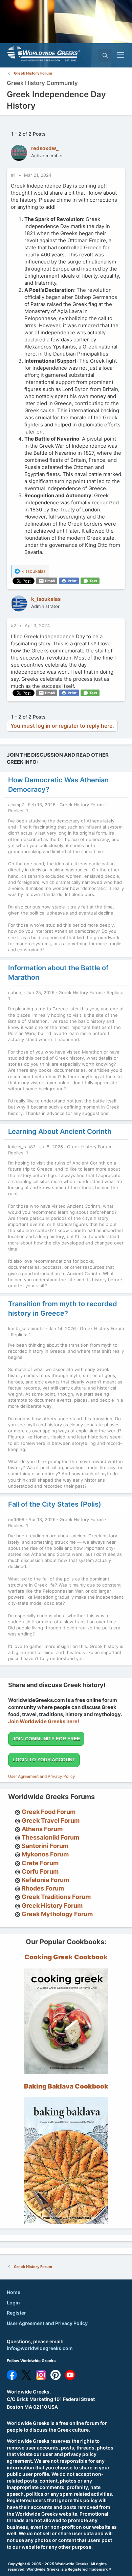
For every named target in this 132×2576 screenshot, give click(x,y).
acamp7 (16, 805)
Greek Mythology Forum (57, 1914)
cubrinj (15, 992)
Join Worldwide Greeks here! (44, 1721)
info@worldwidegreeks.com (40, 2348)
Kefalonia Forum (45, 1880)
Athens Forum (42, 1829)
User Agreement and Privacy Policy (42, 1776)
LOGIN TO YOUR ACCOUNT (44, 1760)
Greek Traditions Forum (56, 1897)
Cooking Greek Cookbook (66, 1957)
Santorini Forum (45, 1846)
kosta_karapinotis (26, 1328)
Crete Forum (40, 1863)
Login (13, 2303)
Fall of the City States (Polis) (55, 1504)
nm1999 (16, 1519)
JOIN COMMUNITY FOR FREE (46, 1739)
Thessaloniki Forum (50, 1837)
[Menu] (121, 55)
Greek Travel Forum (51, 1821)
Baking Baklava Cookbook (66, 2086)
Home (14, 2292)
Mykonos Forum (45, 1854)
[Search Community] (105, 55)
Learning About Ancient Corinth (60, 1131)
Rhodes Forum (43, 1888)
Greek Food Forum (49, 1812)
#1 (14, 175)
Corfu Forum (40, 1871)
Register (16, 2313)
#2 (14, 625)
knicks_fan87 (22, 1147)
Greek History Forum (82, 805)
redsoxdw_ (45, 148)
